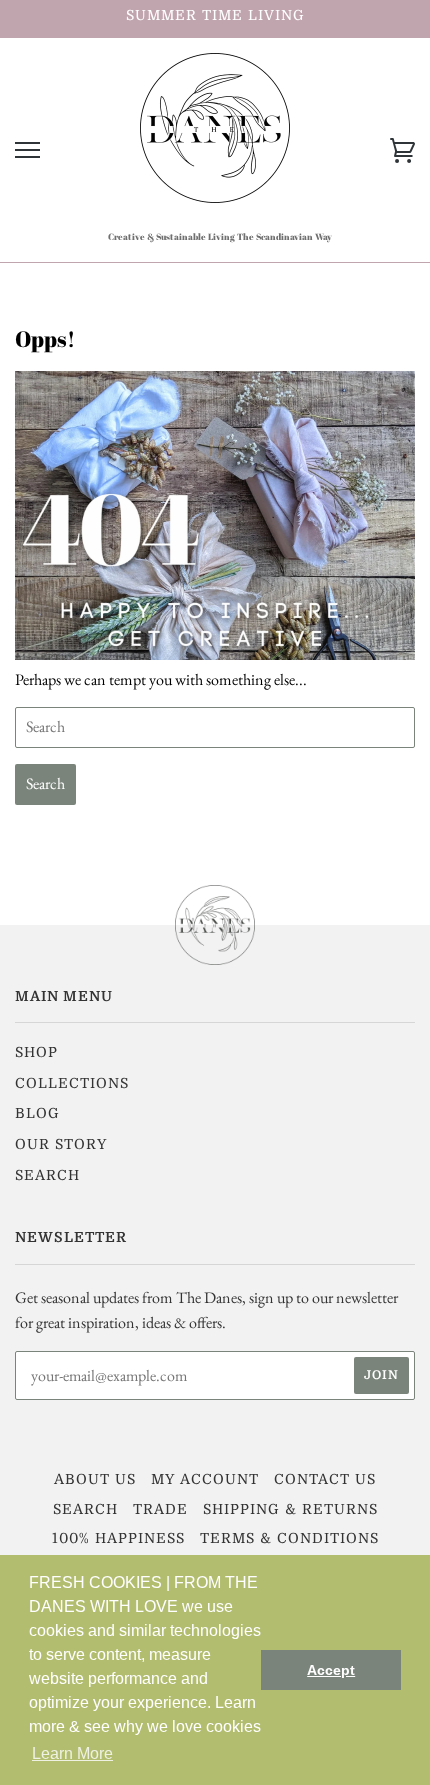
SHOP (36, 1052)
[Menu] (27, 150)
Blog (37, 1113)
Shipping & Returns (290, 1509)
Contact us (325, 1479)
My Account (205, 1479)
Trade (160, 1509)
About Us (95, 1479)
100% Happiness (118, 1538)
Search (47, 1175)
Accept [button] (331, 1670)
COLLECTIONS (72, 1083)
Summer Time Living (215, 15)
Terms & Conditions (289, 1538)
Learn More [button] (72, 1753)
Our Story (61, 1144)
